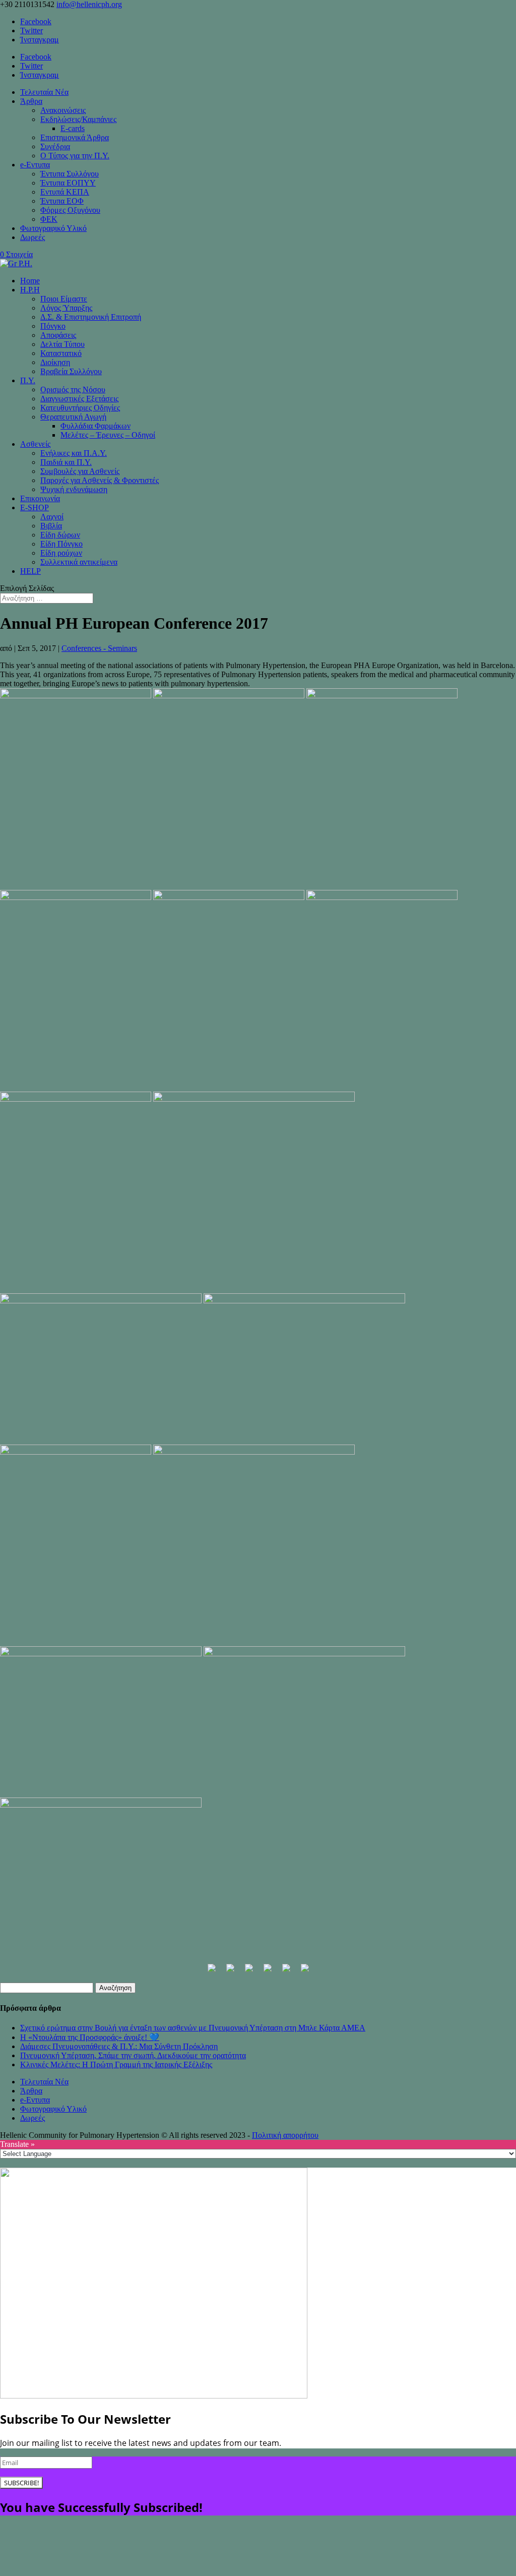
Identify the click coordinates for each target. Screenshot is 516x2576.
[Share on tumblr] (305, 1972)
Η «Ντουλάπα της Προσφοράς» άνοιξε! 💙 (90, 2037)
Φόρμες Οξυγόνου (70, 210)
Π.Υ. (28, 380)
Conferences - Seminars (99, 648)
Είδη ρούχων (61, 553)
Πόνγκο (53, 326)
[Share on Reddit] (249, 1972)
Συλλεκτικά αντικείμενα (79, 562)
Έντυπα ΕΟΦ (62, 201)
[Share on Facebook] (212, 1972)
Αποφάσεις (58, 335)
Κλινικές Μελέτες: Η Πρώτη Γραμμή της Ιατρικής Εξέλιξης (116, 2064)
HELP (30, 571)
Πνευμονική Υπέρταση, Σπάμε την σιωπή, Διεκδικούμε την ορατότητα (133, 2055)
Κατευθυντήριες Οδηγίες (80, 408)
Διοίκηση (55, 362)
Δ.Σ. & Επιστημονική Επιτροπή (91, 317)
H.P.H (30, 290)
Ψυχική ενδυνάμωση (74, 489)
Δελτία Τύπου (62, 344)
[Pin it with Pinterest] (268, 1972)
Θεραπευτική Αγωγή (73, 417)
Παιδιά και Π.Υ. (66, 462)
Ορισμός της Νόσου (73, 390)
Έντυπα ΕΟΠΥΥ (68, 183)
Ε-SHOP (35, 507)
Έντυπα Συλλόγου (70, 174)
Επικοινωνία (40, 498)
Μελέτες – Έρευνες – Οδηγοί (108, 435)
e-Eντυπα (35, 165)
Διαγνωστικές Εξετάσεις (79, 399)
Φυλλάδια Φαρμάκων (95, 426)
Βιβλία (51, 526)
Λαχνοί (52, 517)
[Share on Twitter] (230, 1972)
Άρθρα (31, 101)
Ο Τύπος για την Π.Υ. (75, 156)
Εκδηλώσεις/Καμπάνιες (78, 119)
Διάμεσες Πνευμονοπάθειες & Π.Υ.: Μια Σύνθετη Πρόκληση (119, 2046)
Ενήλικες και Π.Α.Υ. (74, 453)
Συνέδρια (55, 146)
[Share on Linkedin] (286, 1972)
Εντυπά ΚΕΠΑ (65, 192)
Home (30, 281)
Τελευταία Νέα (44, 92)
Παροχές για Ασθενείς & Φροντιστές (100, 480)
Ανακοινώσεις (63, 110)
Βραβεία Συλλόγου (71, 371)
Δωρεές (33, 237)
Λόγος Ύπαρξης (66, 308)
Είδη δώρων (60, 535)
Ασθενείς (35, 444)
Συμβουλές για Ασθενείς (80, 471)
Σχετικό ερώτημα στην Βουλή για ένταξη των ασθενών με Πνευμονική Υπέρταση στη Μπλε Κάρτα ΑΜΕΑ (193, 2028)
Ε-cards (73, 128)
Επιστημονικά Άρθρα (75, 137)
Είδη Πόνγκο (61, 544)
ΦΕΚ (49, 219)
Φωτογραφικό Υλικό (53, 228)
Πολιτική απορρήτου (285, 2135)
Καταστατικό (61, 353)
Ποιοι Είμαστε (64, 299)
